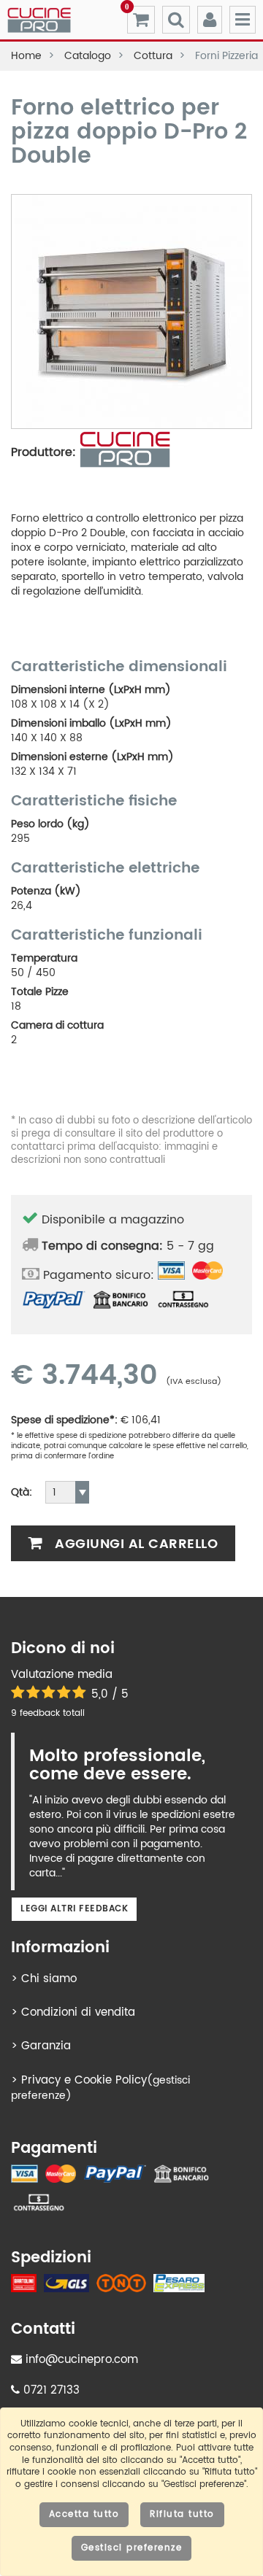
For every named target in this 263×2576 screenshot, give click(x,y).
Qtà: (22, 1493)
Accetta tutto (84, 2514)
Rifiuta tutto (182, 2514)
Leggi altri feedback (74, 1909)
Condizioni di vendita (78, 2012)
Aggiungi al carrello (135, 1544)
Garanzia (46, 2046)
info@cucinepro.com (80, 2360)
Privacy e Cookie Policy (84, 2080)
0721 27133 (50, 2390)
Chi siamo (49, 1979)
